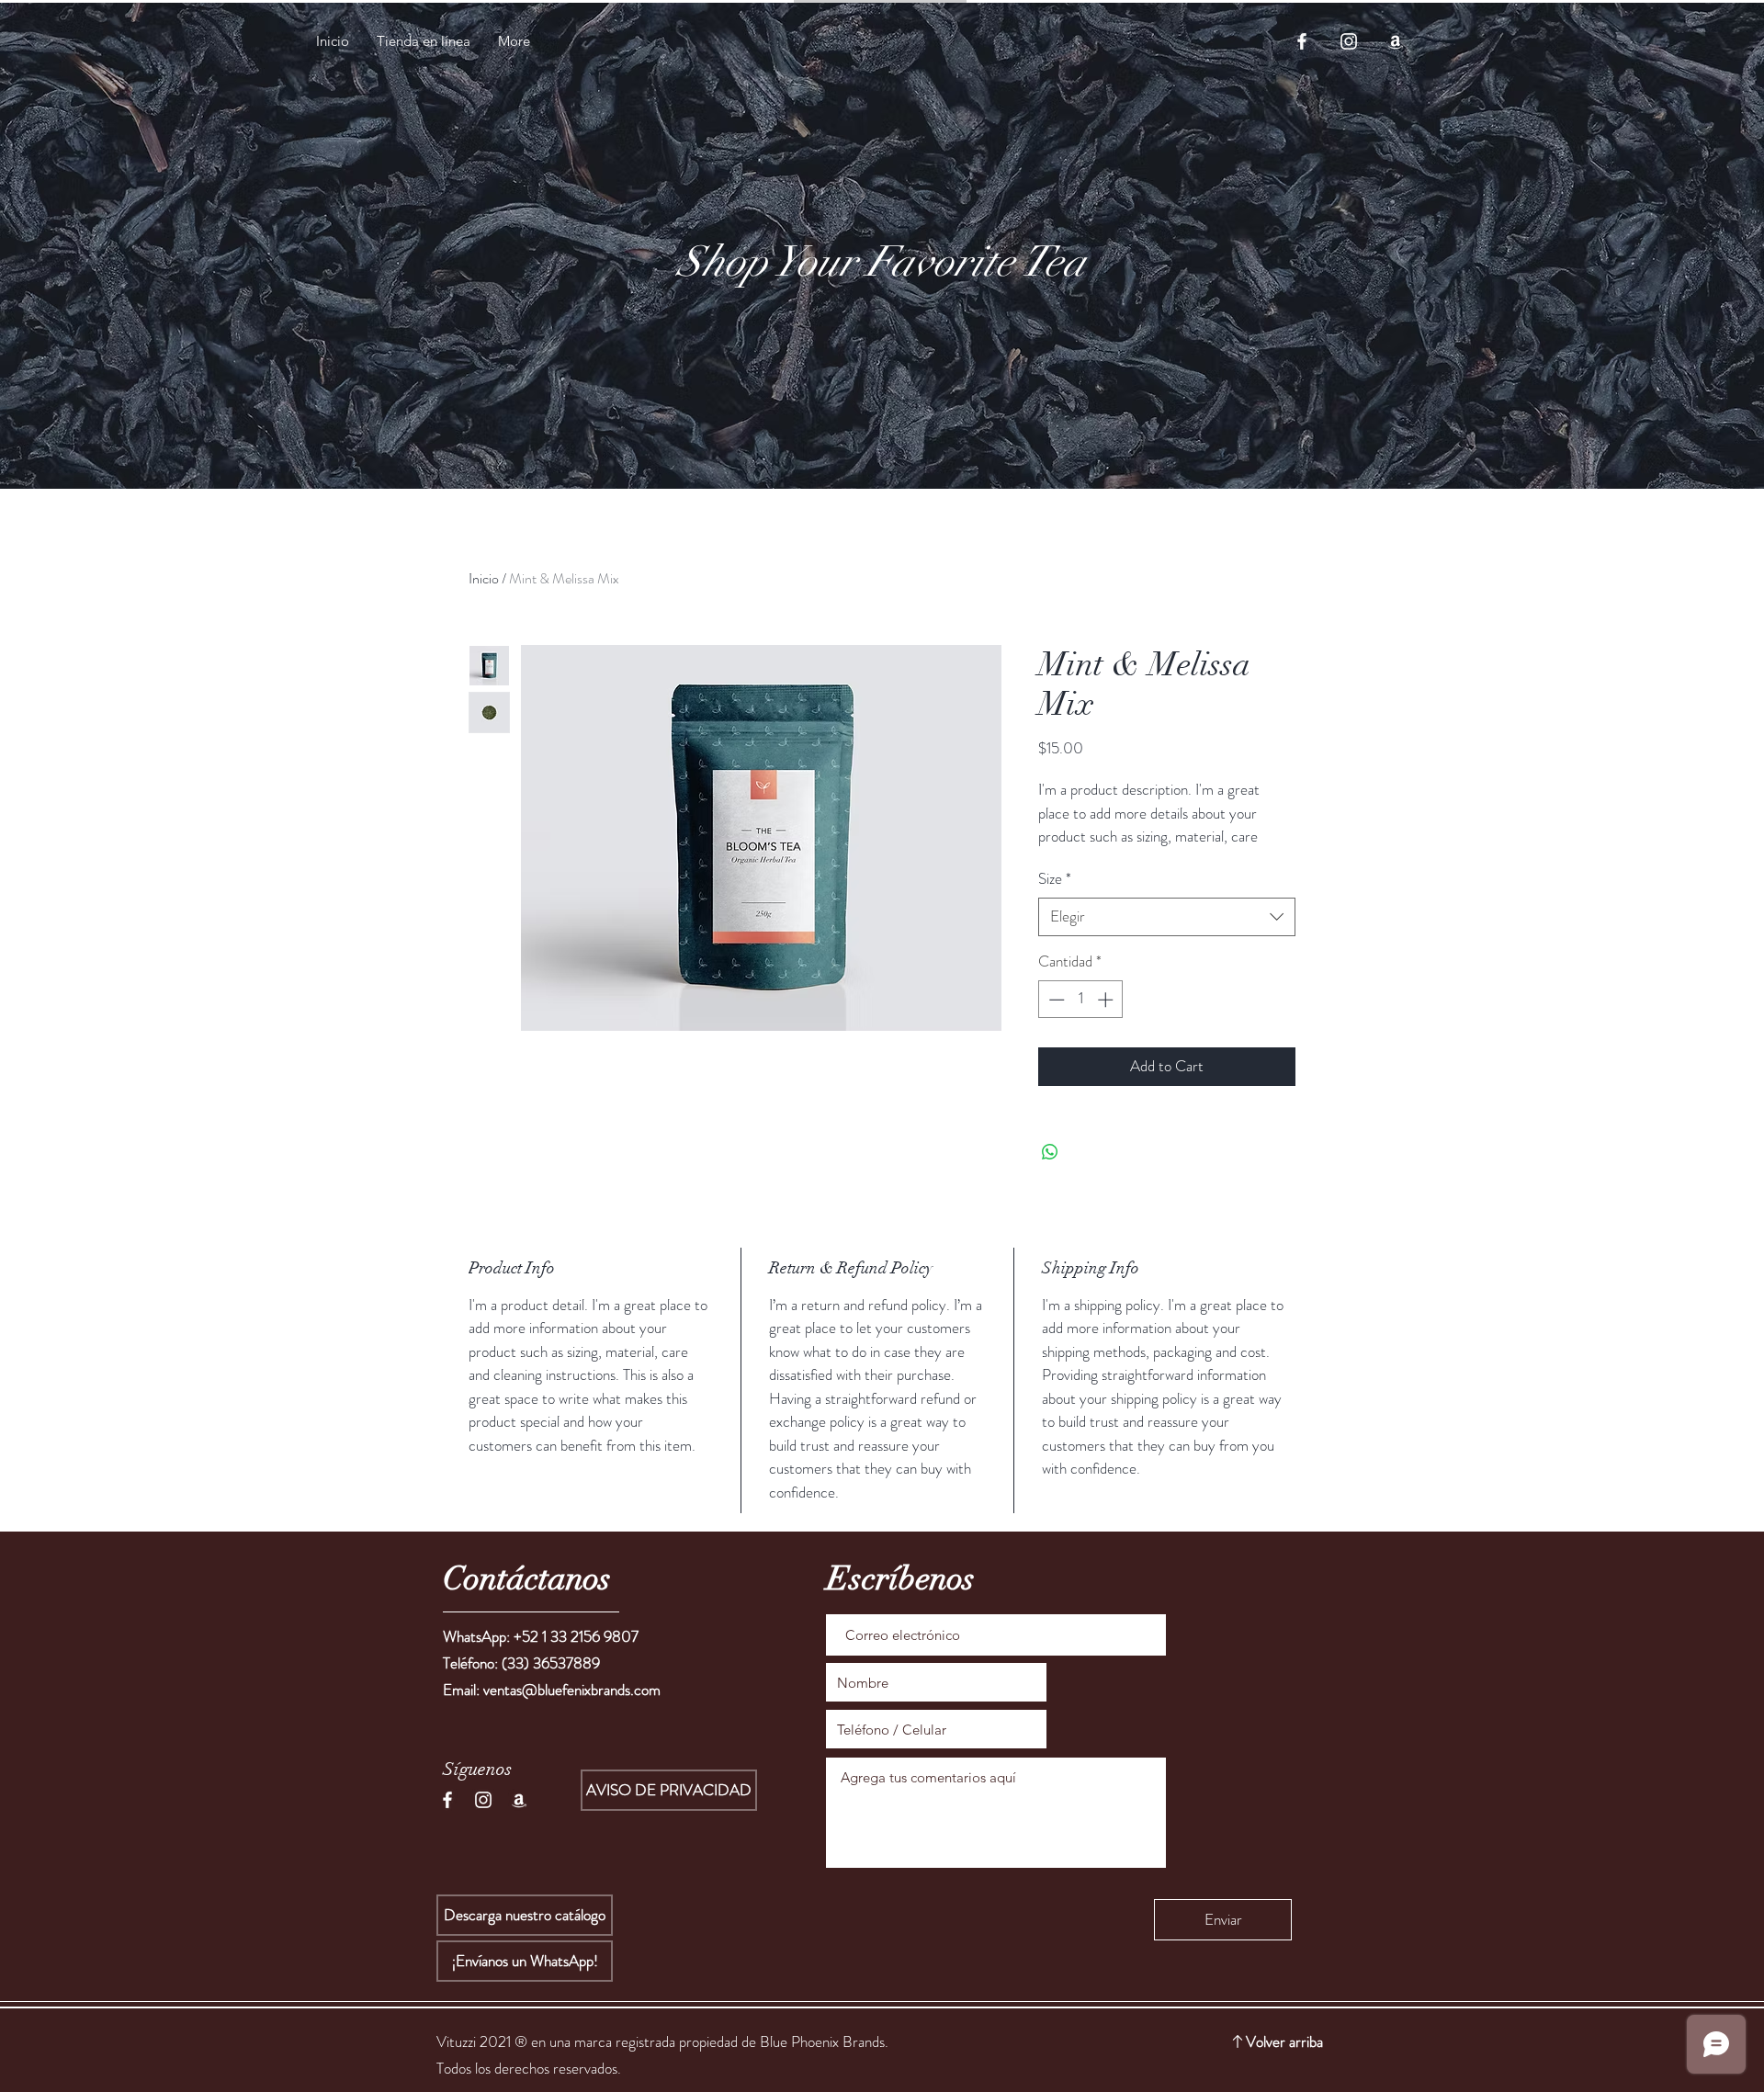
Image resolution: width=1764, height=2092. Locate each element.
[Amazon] (1396, 41)
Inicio (484, 578)
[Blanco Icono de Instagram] (483, 1800)
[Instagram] (1349, 41)
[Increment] (1107, 1000)
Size (1055, 879)
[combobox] (1167, 917)
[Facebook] (1302, 41)
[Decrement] (1055, 1000)
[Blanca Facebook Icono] (447, 1800)
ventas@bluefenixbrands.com (572, 1690)
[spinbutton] (1081, 1000)
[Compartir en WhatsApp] (1050, 1152)
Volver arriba (1284, 2041)
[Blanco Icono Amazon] (519, 1800)
